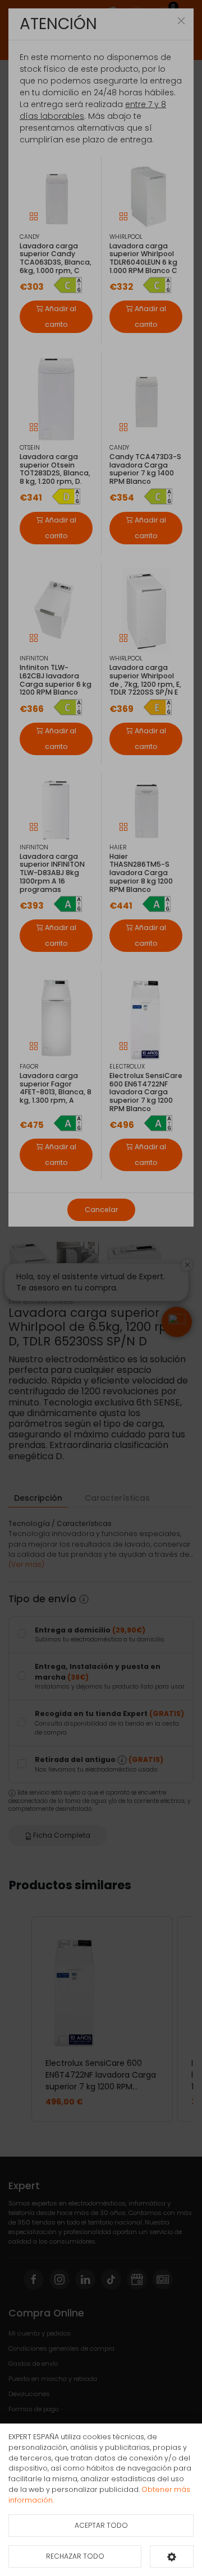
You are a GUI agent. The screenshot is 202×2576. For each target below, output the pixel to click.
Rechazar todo (75, 2556)
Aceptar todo (101, 2525)
